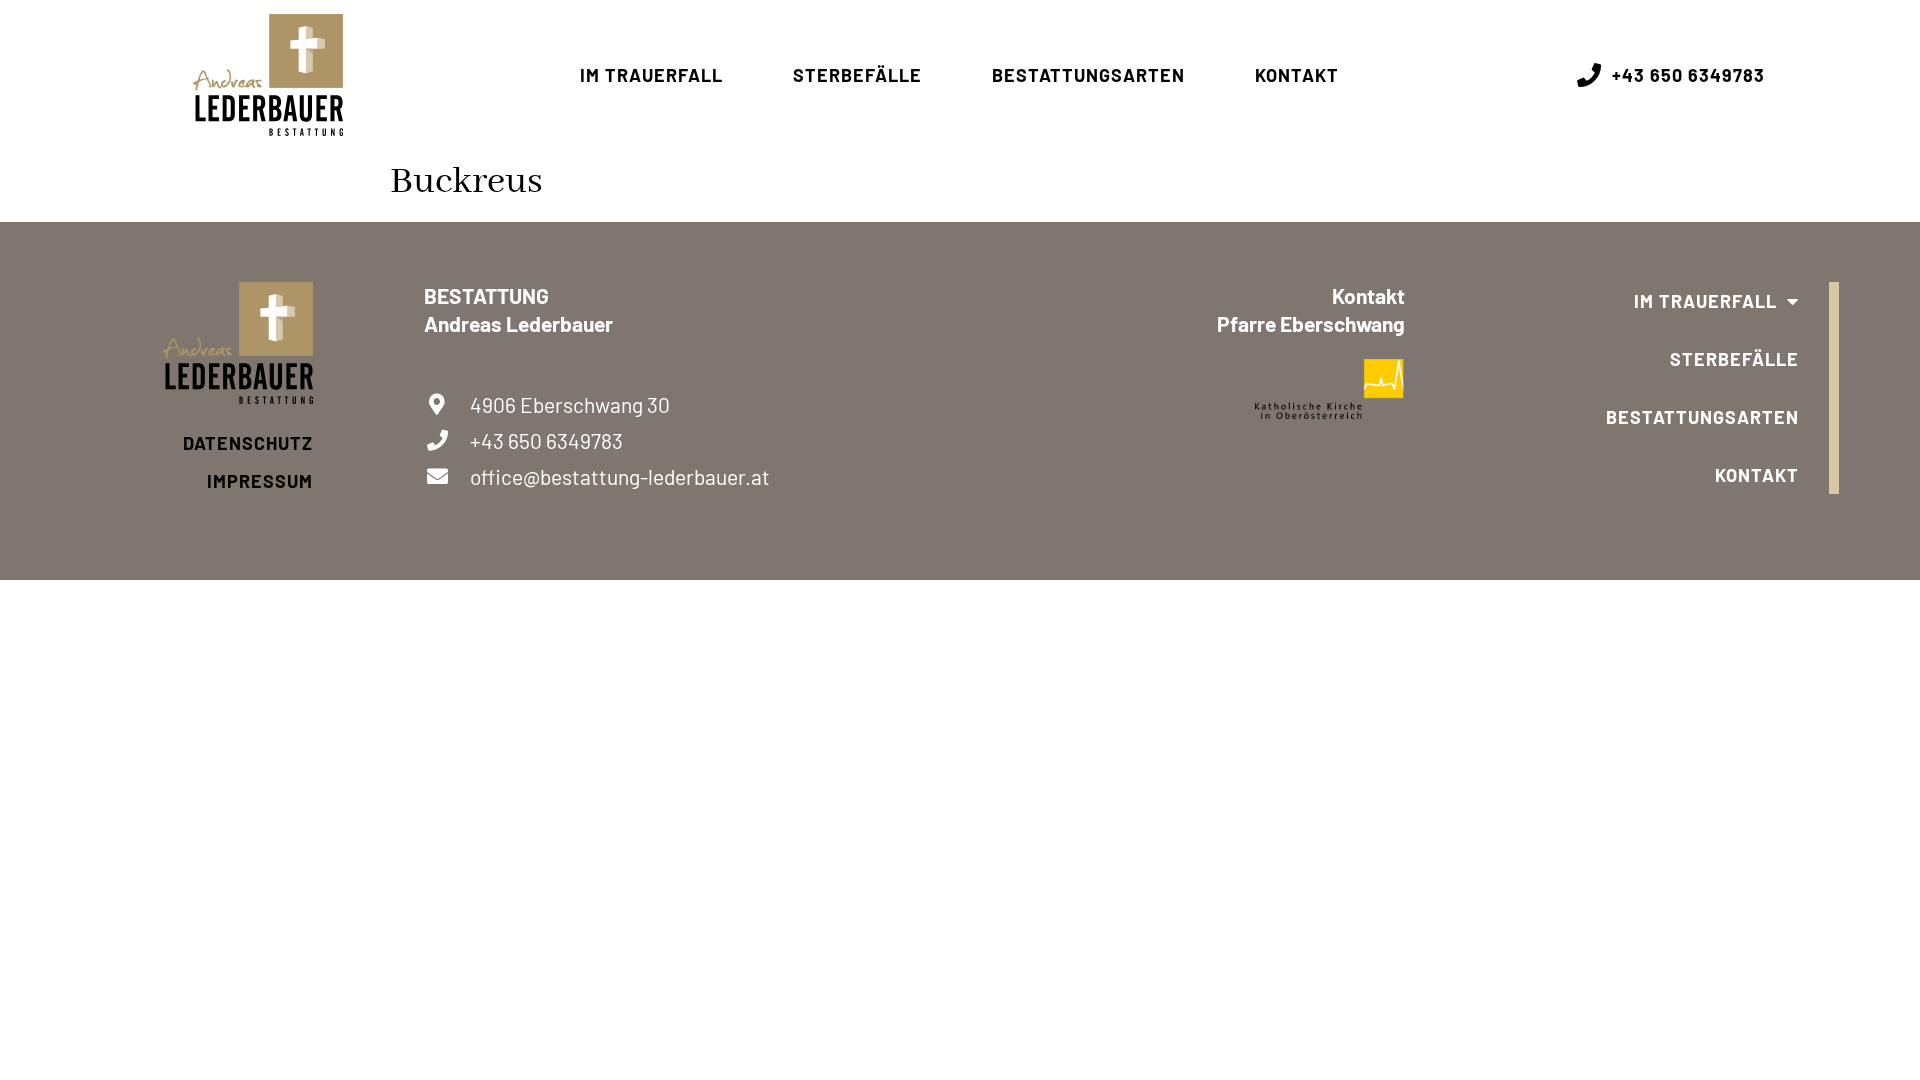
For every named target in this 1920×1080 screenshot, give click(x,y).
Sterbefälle (857, 75)
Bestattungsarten (1088, 75)
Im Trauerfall (651, 75)
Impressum (260, 481)
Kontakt (1297, 75)
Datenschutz (248, 443)
